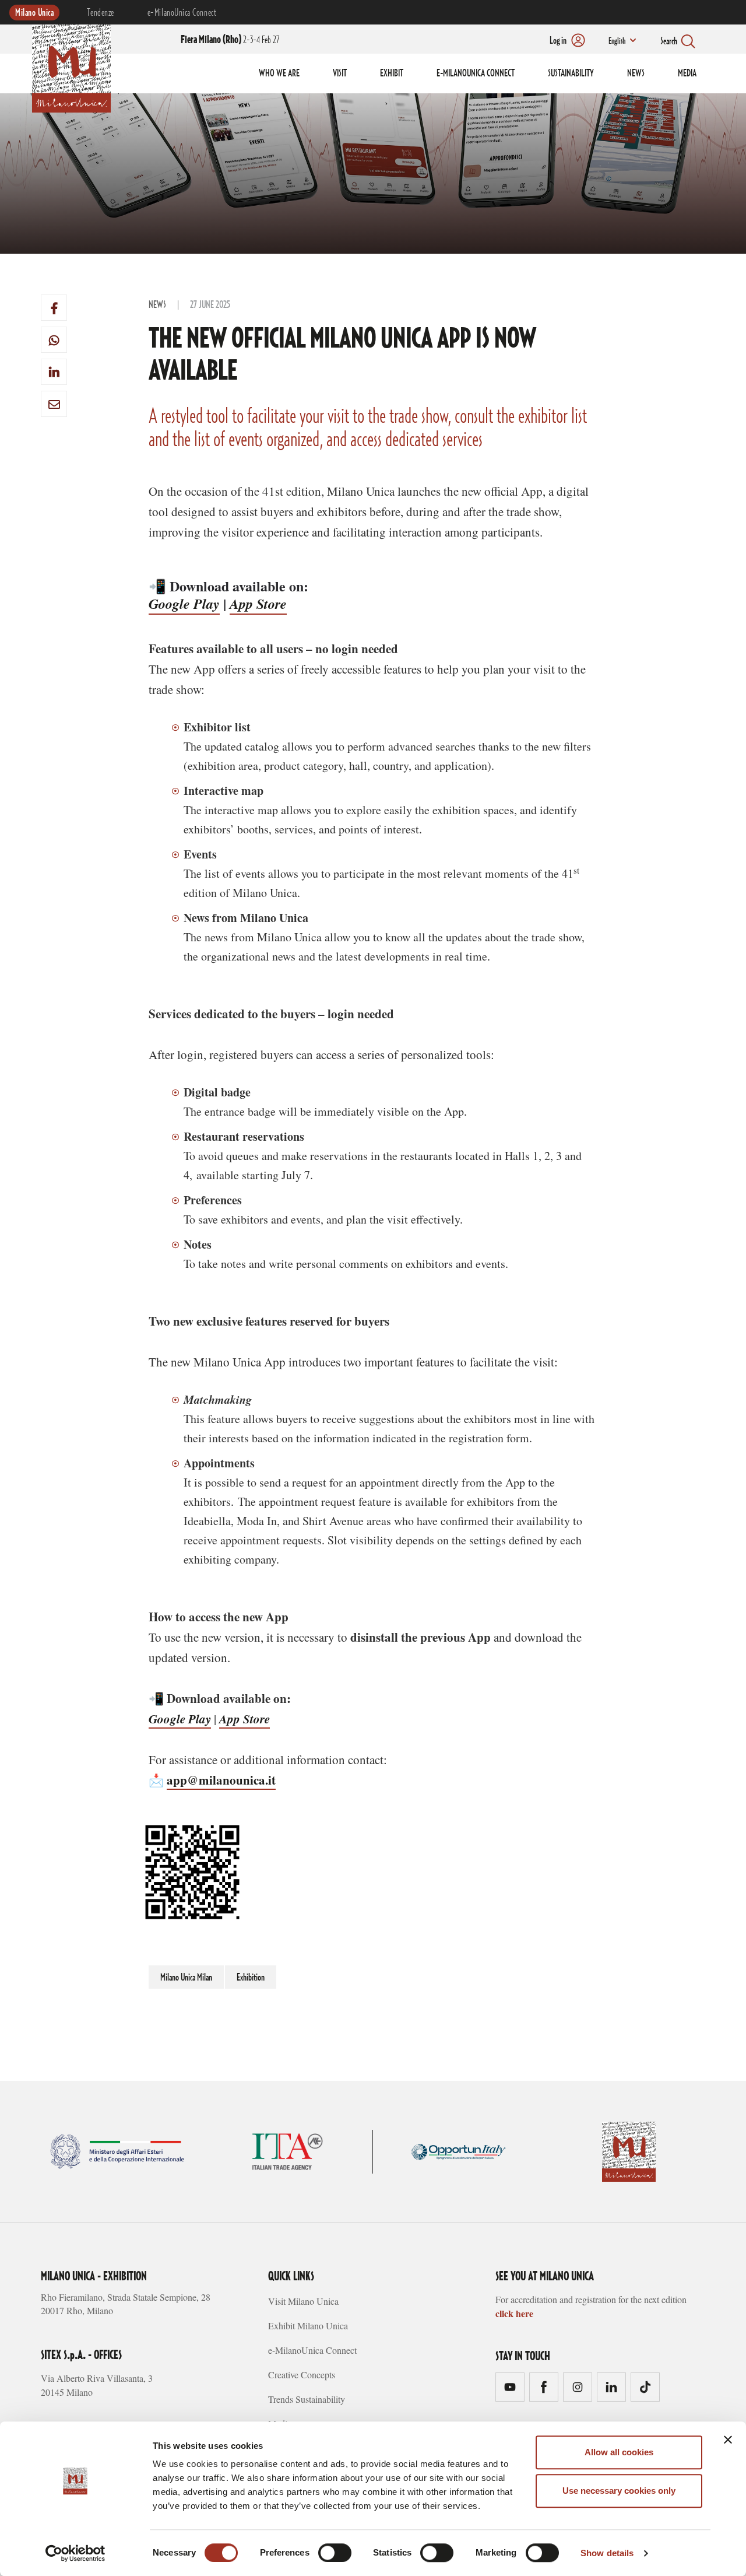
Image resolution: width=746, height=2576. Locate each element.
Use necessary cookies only (619, 2491)
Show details (607, 2553)
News (157, 305)
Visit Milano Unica (303, 2301)
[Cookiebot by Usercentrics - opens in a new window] (75, 2553)
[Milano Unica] (71, 66)
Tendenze (100, 13)
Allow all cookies (619, 2452)
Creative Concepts (302, 2375)
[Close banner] (728, 2440)
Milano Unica (34, 13)
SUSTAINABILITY (571, 73)
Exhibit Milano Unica (308, 2326)
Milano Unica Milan (186, 1978)
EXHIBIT (392, 73)
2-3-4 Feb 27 (230, 40)
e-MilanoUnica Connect (182, 13)
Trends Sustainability (307, 2399)
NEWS (636, 73)
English (617, 41)
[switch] (335, 2553)
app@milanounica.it (221, 1780)
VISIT (340, 73)
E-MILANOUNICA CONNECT (476, 73)
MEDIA (687, 73)
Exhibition (251, 1978)
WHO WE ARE (279, 73)
